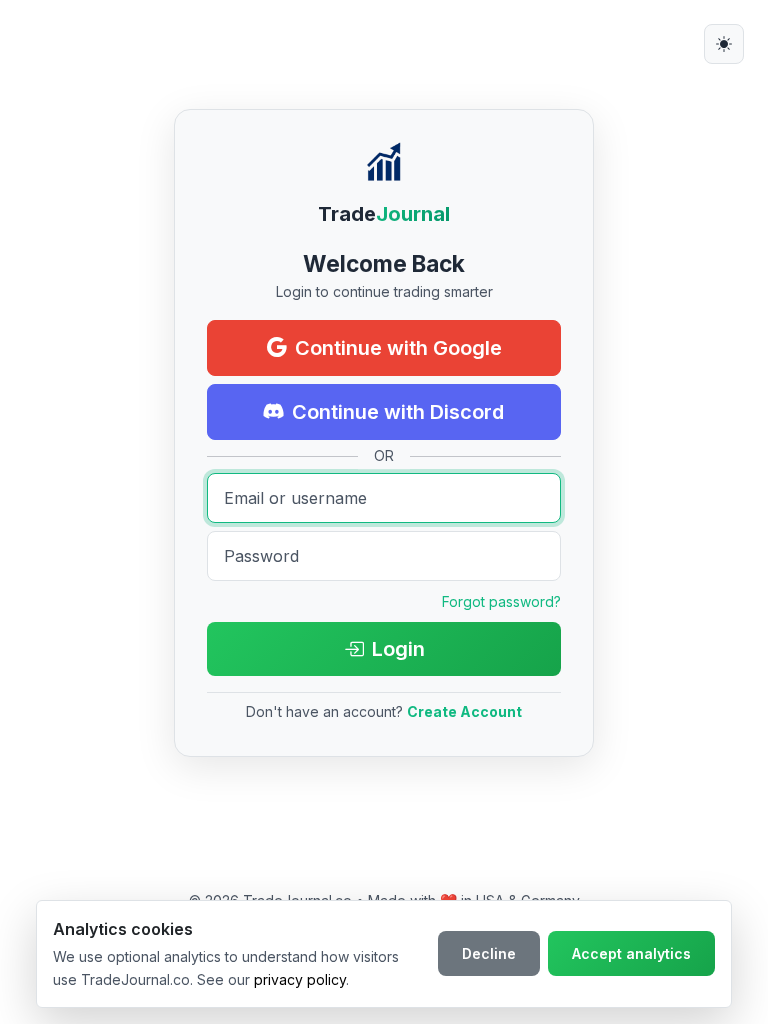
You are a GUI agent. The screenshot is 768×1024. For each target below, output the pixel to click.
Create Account (464, 711)
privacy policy (300, 979)
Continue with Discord (398, 412)
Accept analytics (631, 953)
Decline (489, 953)
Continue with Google (398, 348)
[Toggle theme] (724, 44)
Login (398, 649)
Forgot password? (501, 601)
